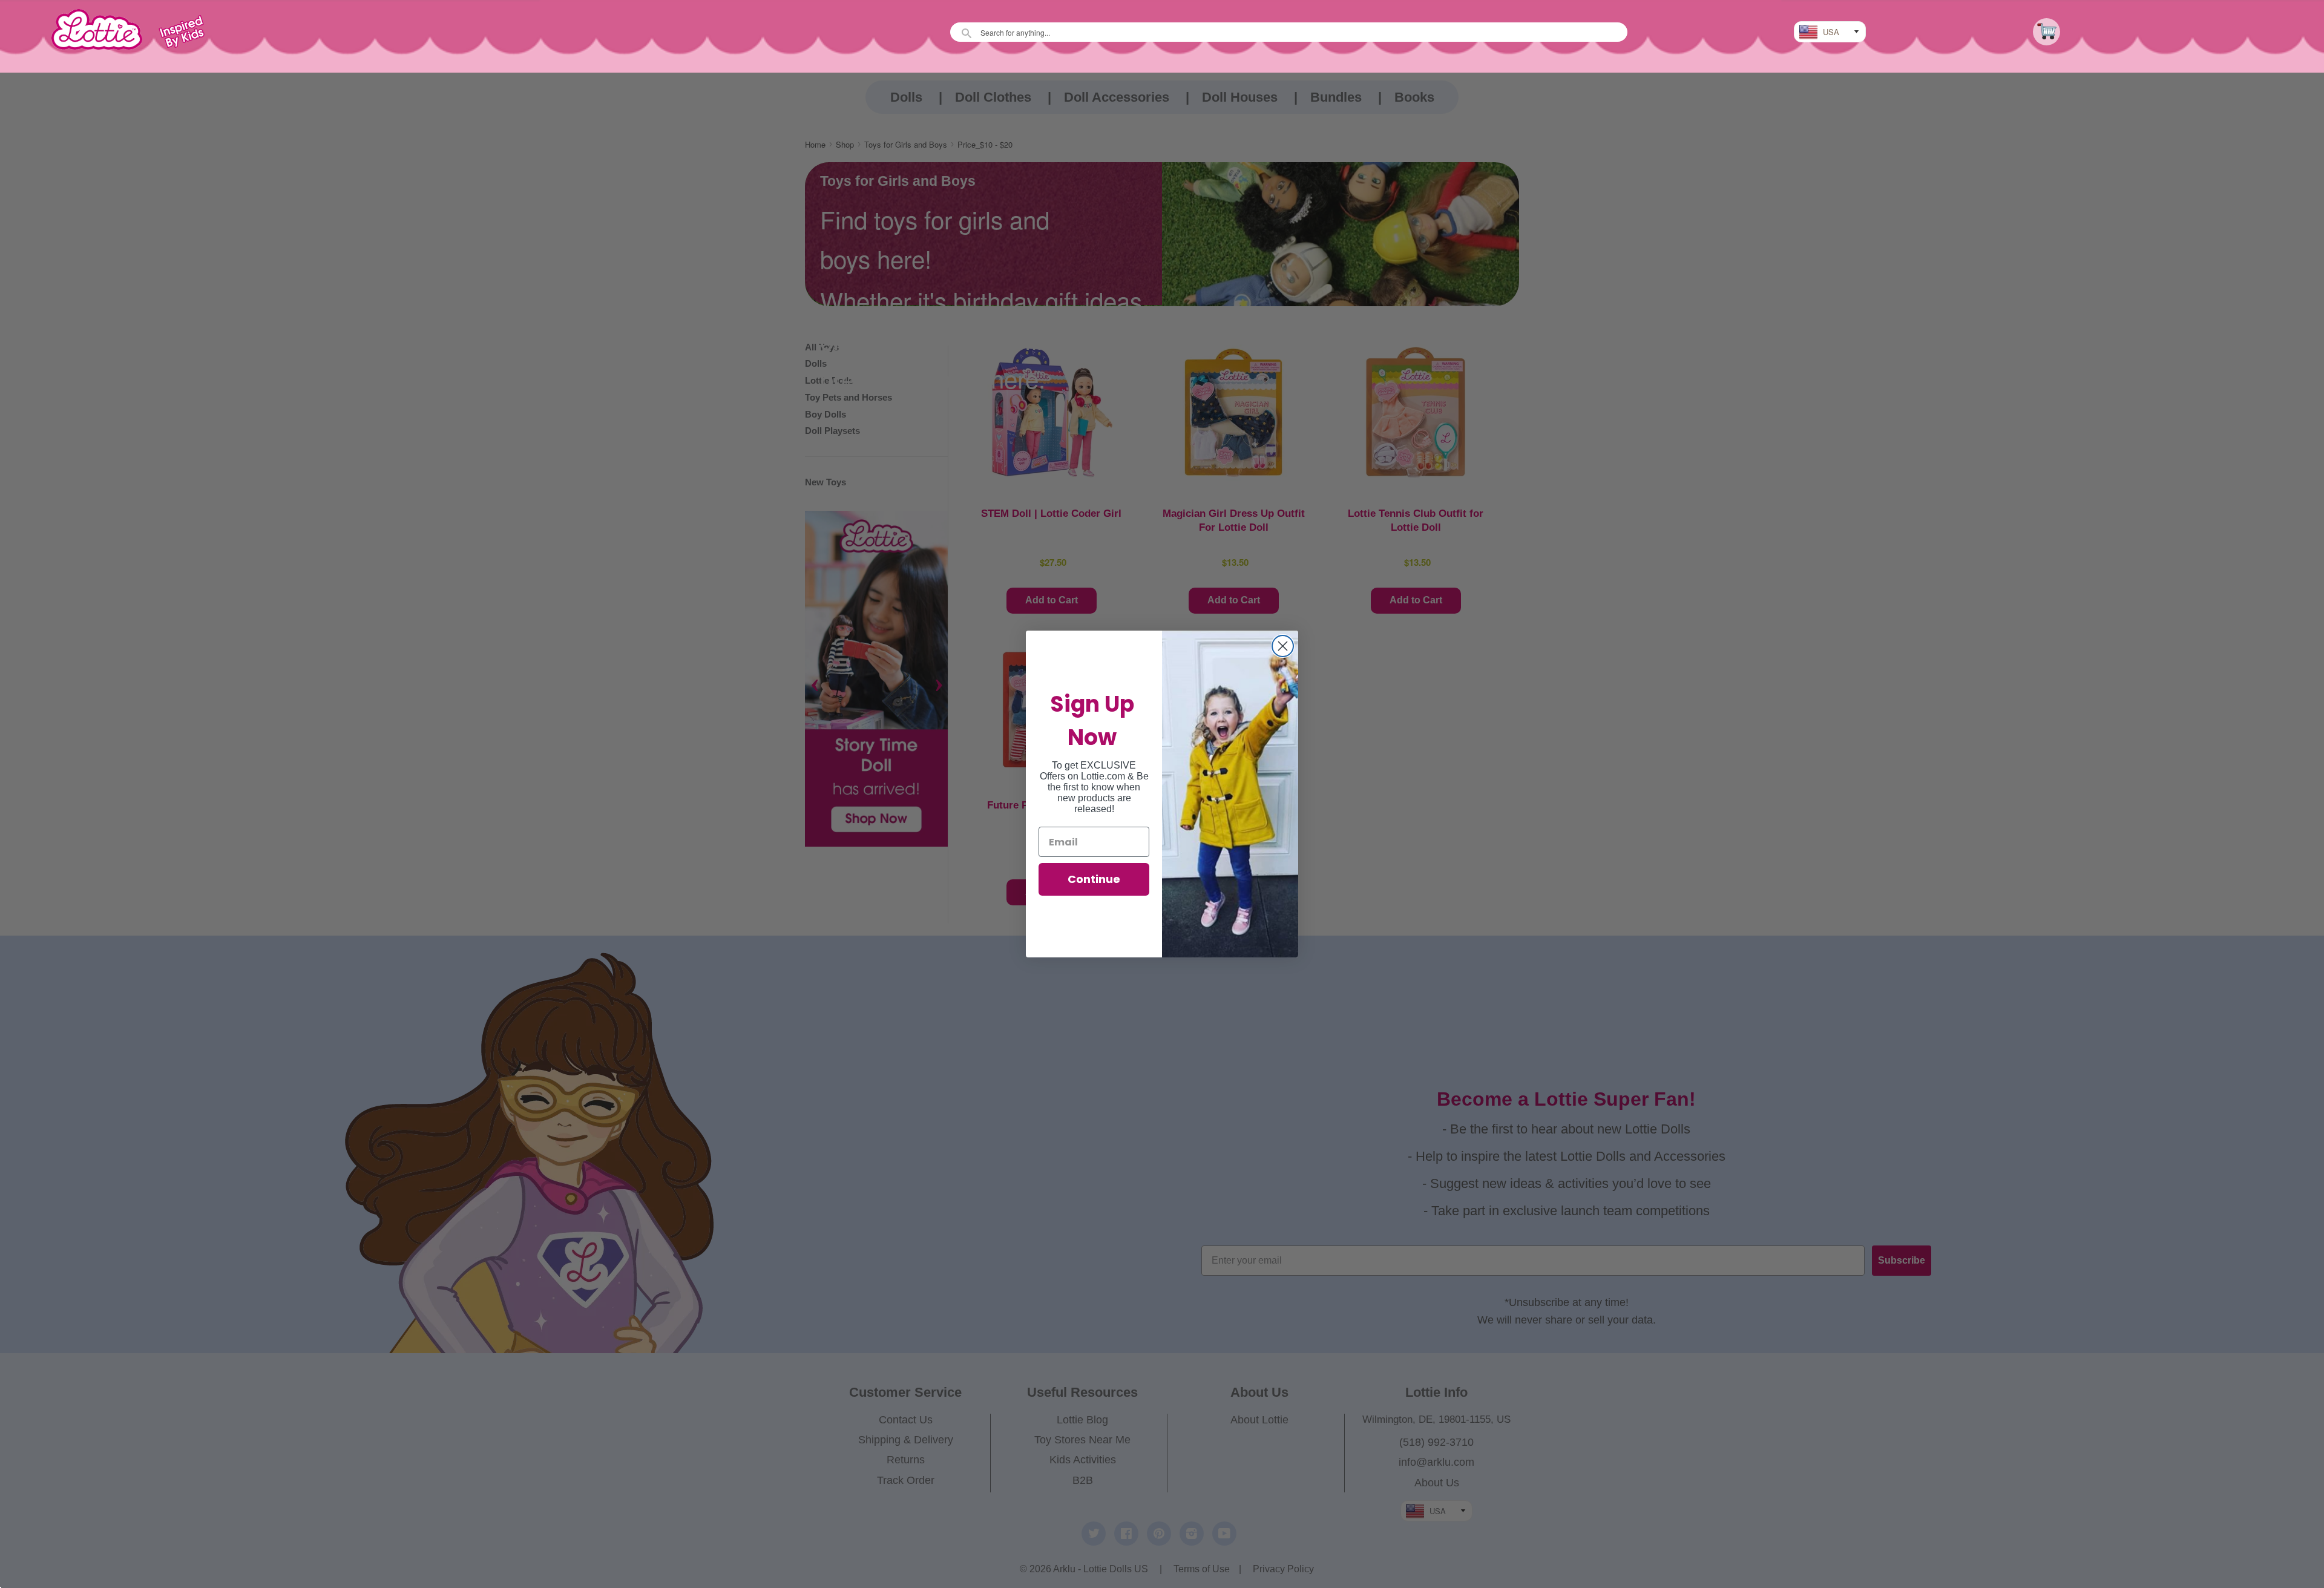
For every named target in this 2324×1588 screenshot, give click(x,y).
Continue (1094, 879)
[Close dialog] (1283, 646)
